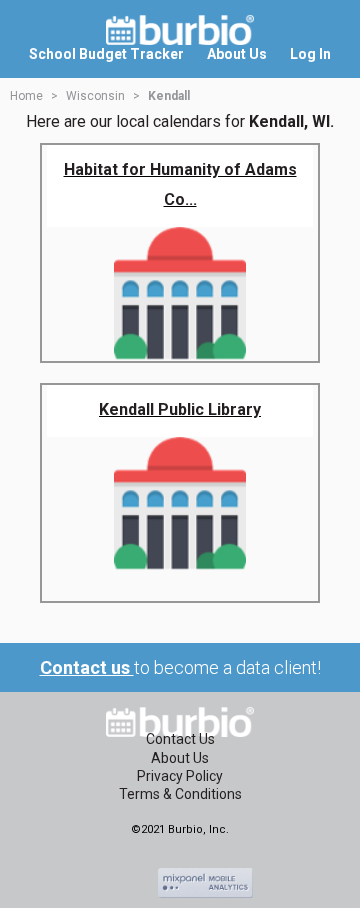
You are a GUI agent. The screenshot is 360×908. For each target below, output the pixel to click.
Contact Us (180, 739)
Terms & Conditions (180, 794)
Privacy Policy (180, 776)
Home (26, 96)
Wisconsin (95, 96)
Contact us (87, 667)
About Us (180, 758)
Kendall (169, 96)
